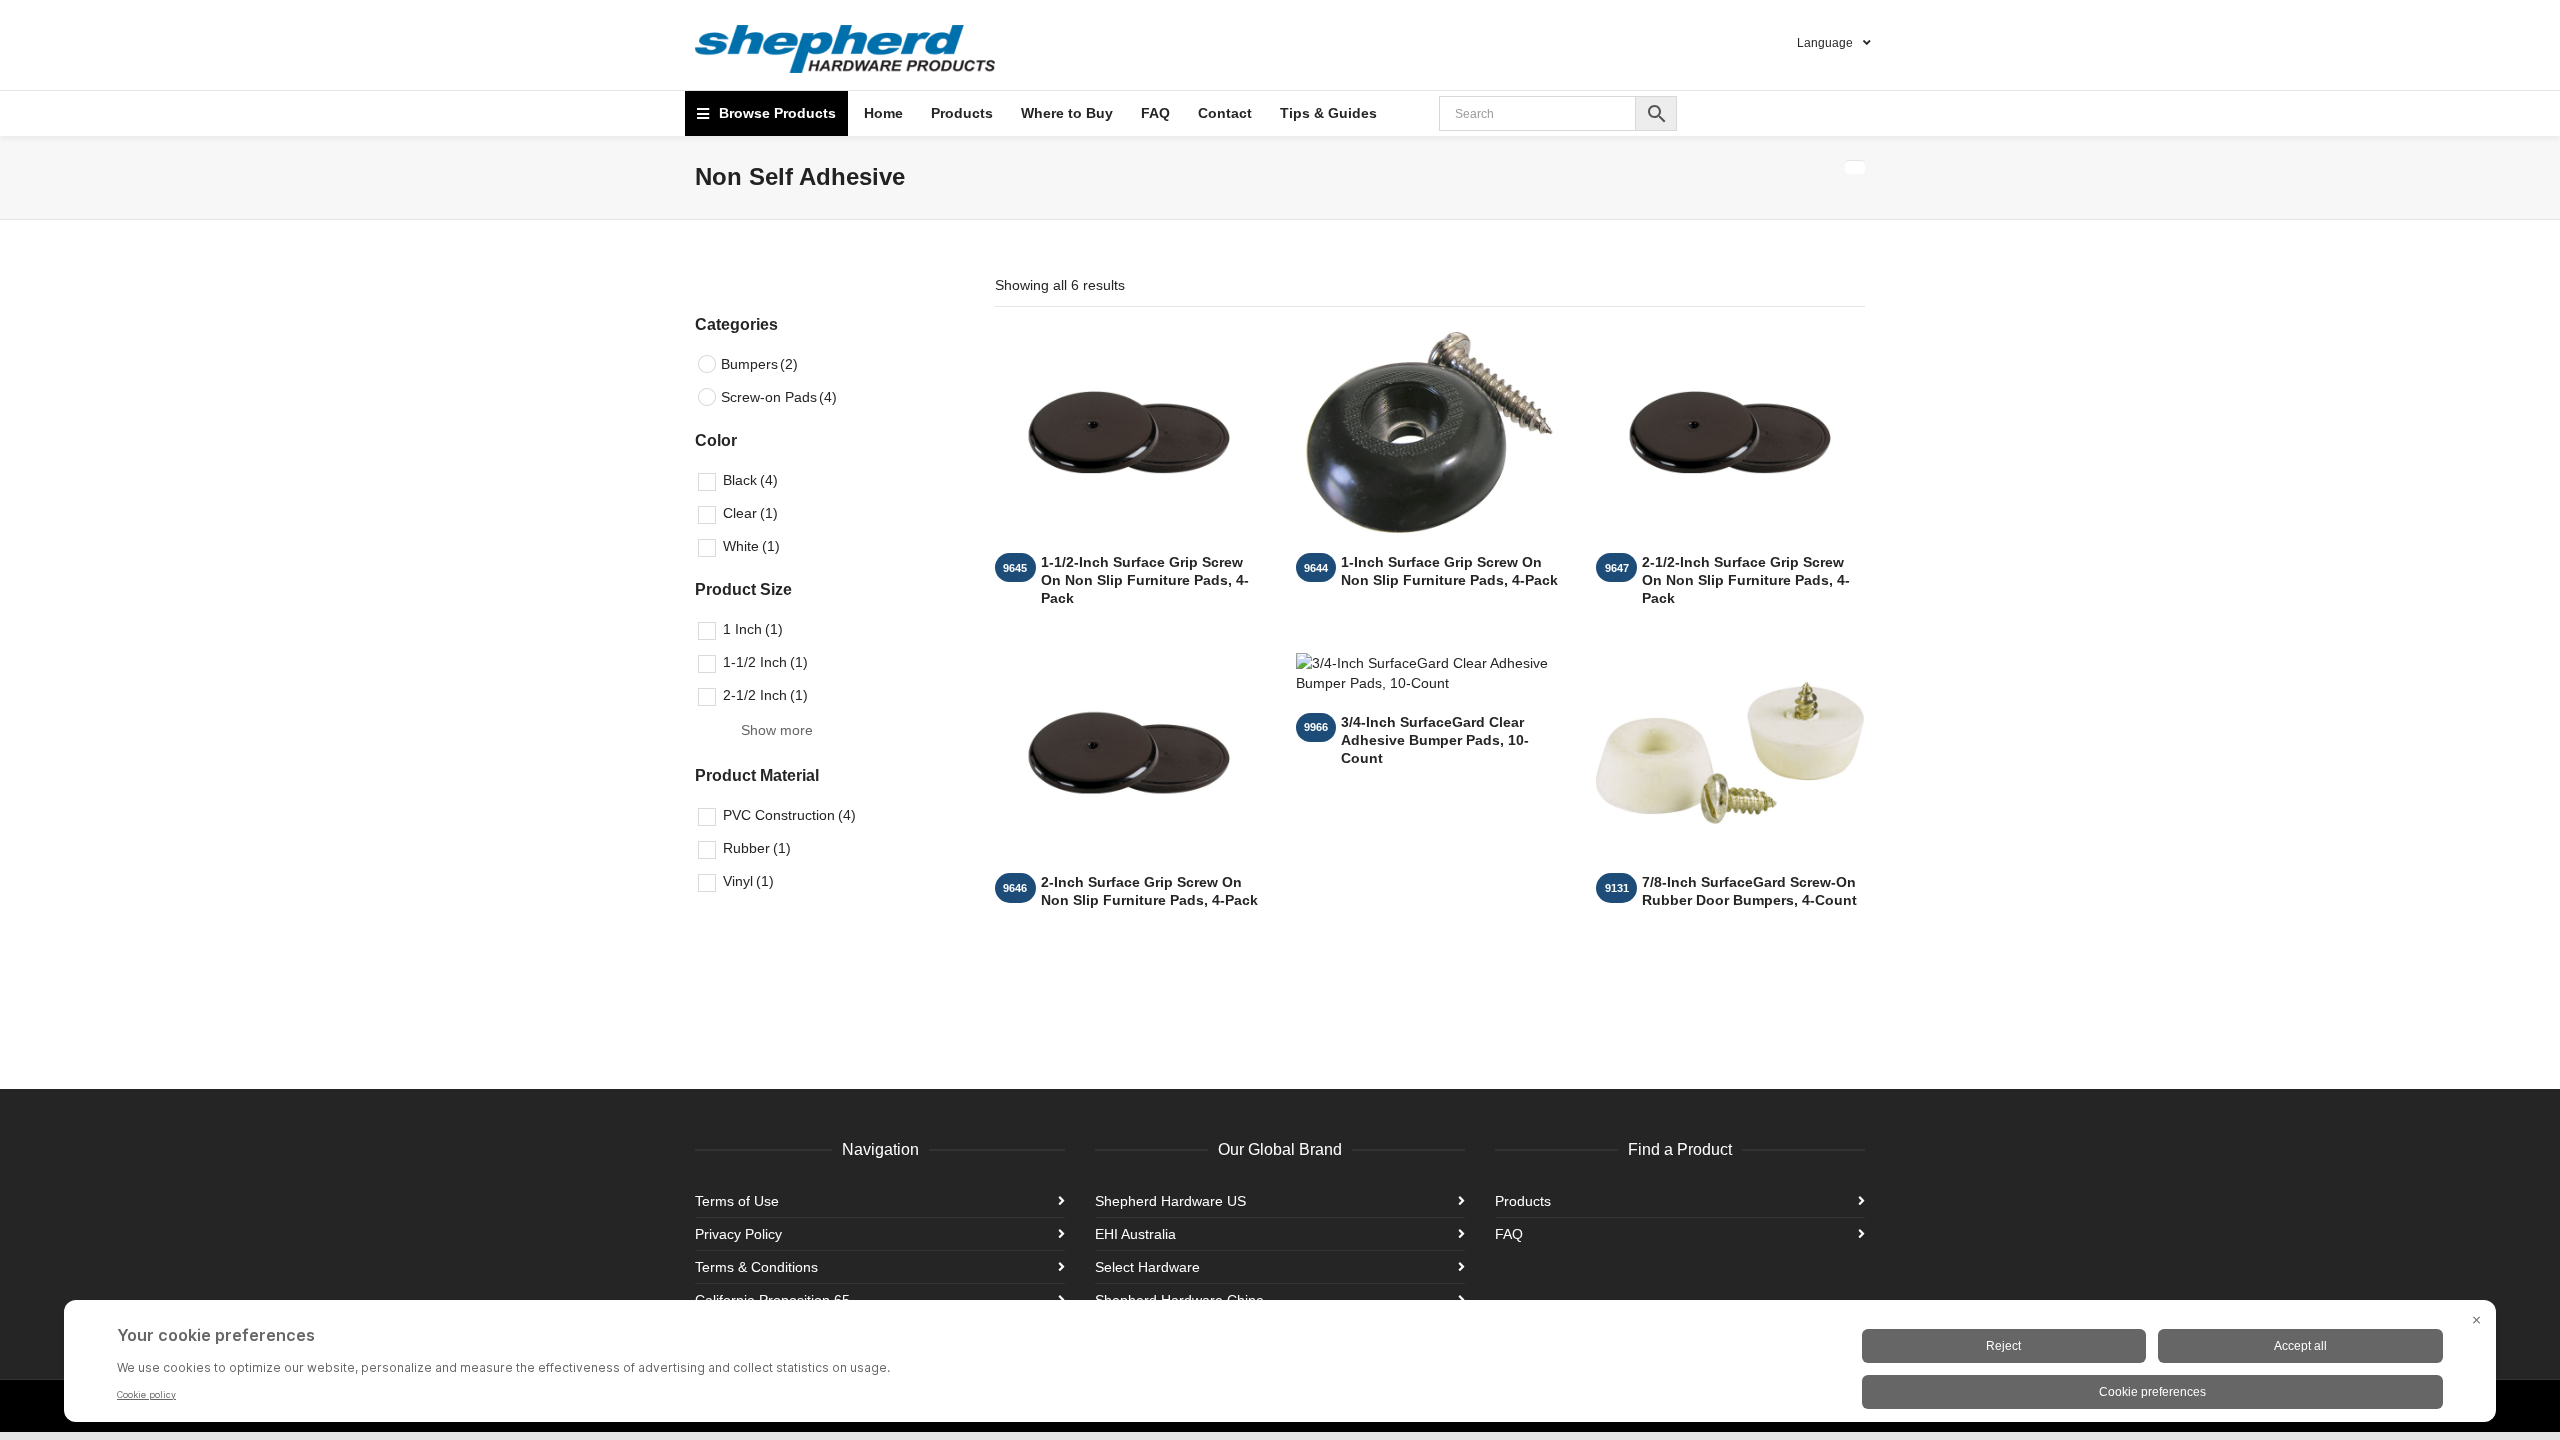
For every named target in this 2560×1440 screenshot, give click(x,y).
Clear (750, 513)
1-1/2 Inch (765, 662)
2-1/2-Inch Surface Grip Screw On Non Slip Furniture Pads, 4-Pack (1746, 580)
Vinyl (748, 881)
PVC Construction (789, 815)
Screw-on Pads (779, 397)
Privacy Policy (738, 1234)
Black (750, 480)
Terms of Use (737, 1201)
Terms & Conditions (756, 1267)
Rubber (757, 848)
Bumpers (759, 364)
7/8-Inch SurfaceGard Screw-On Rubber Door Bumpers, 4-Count (1749, 891)
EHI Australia (1135, 1234)
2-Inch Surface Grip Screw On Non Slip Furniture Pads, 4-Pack (1149, 891)
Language (1825, 43)
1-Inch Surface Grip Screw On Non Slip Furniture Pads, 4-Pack (1449, 571)
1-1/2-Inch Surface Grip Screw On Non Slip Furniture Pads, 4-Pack (1145, 580)
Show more (777, 730)
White (751, 546)
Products (1523, 1201)
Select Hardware (1147, 1267)
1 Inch (753, 629)
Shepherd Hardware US (1170, 1201)
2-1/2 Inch (765, 695)
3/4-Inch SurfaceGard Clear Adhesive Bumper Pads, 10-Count (1435, 740)
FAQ (1509, 1234)
